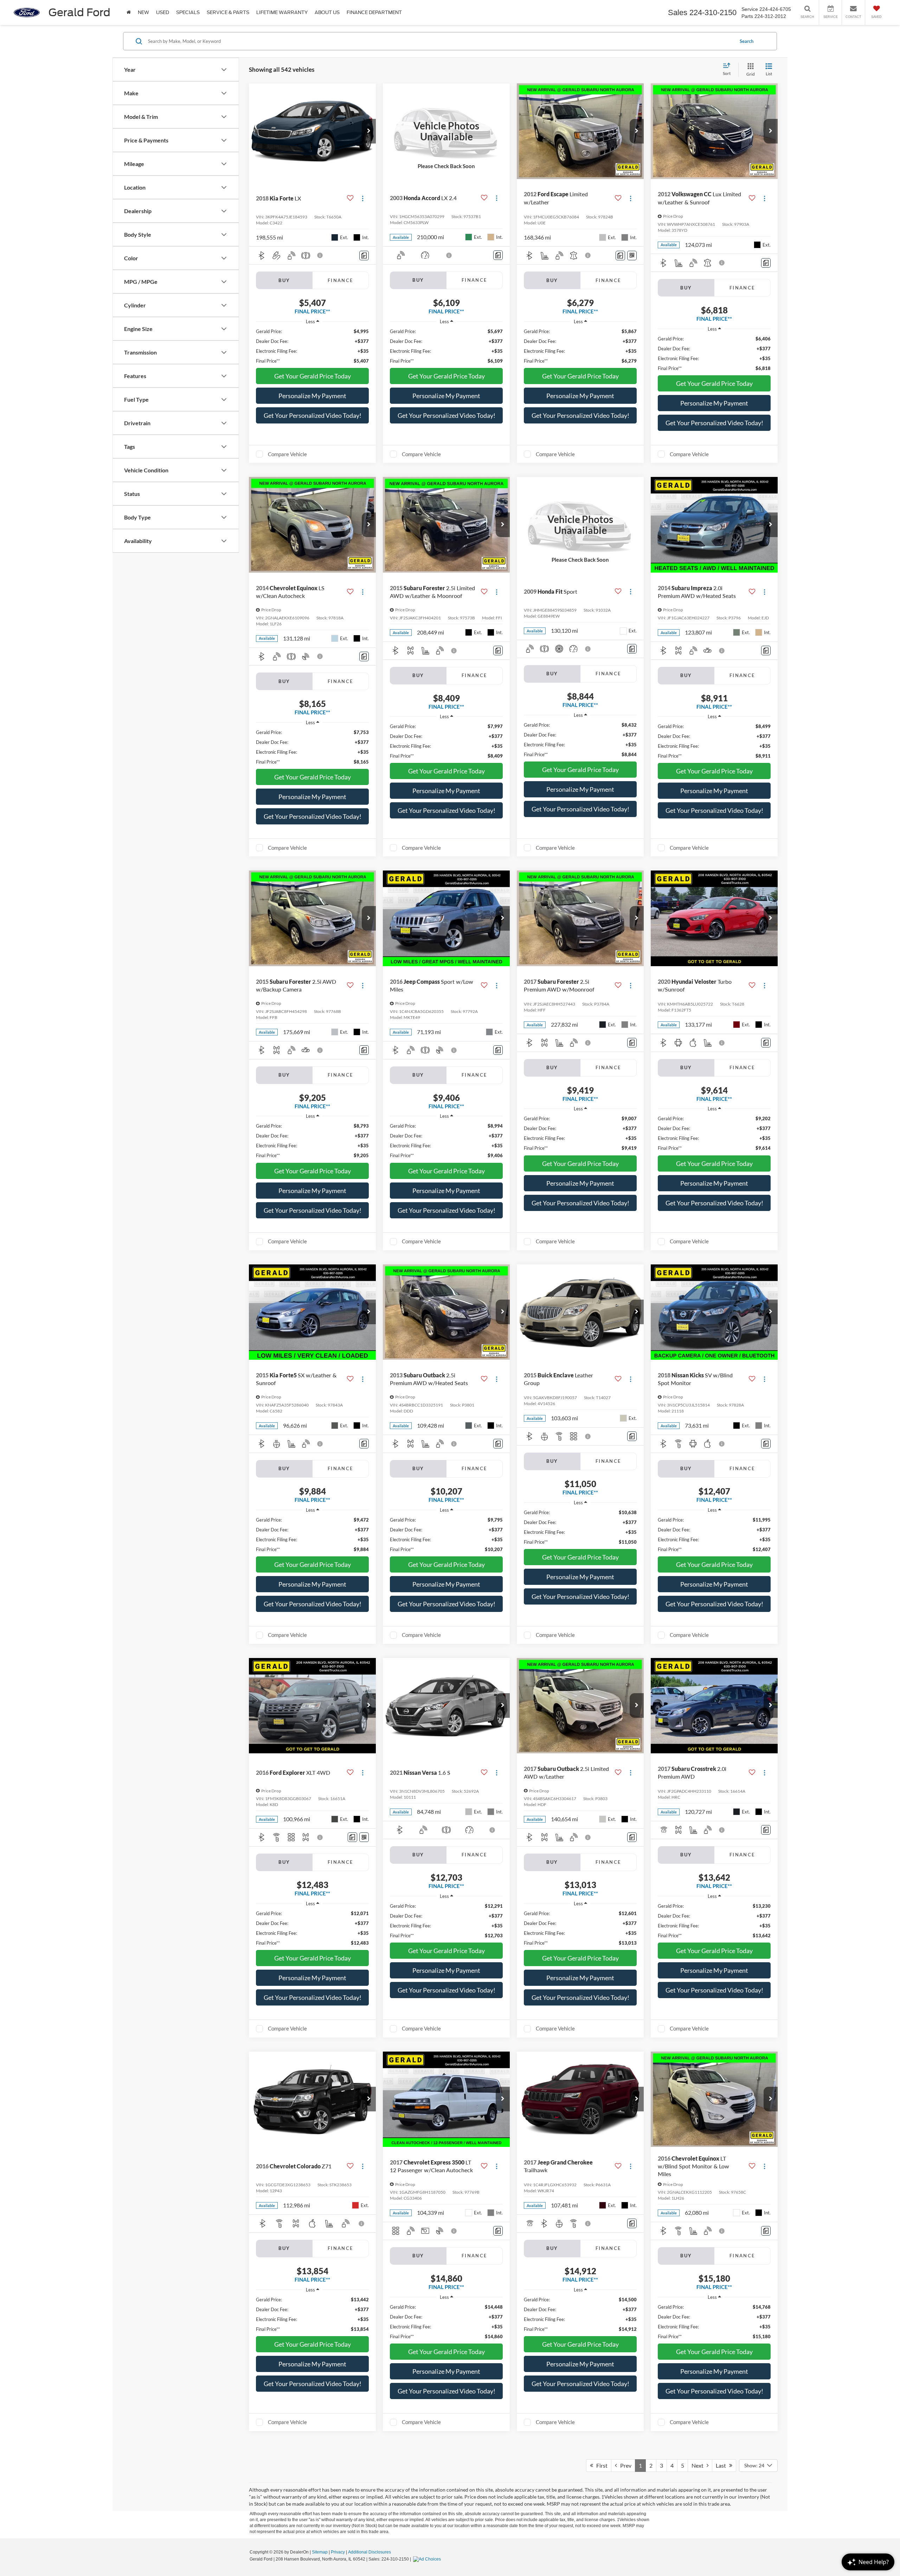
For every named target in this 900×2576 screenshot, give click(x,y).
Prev (624, 2465)
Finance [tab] (340, 280)
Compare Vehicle (287, 454)
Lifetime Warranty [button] (282, 12)
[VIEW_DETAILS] (446, 131)
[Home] (129, 12)
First (600, 2465)
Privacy (338, 2552)
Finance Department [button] (374, 12)
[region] (312, 346)
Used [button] (163, 12)
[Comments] (364, 256)
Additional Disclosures (369, 2552)
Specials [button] (188, 12)
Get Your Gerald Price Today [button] (313, 376)
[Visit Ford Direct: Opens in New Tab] (428, 2559)
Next (699, 2465)
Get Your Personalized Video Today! (313, 415)
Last (722, 2465)
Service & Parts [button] (228, 12)
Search (747, 41)
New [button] (143, 12)
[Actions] (363, 198)
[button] (369, 131)
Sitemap (320, 2552)
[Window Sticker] (632, 256)
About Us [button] (327, 12)
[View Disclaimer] (320, 255)
